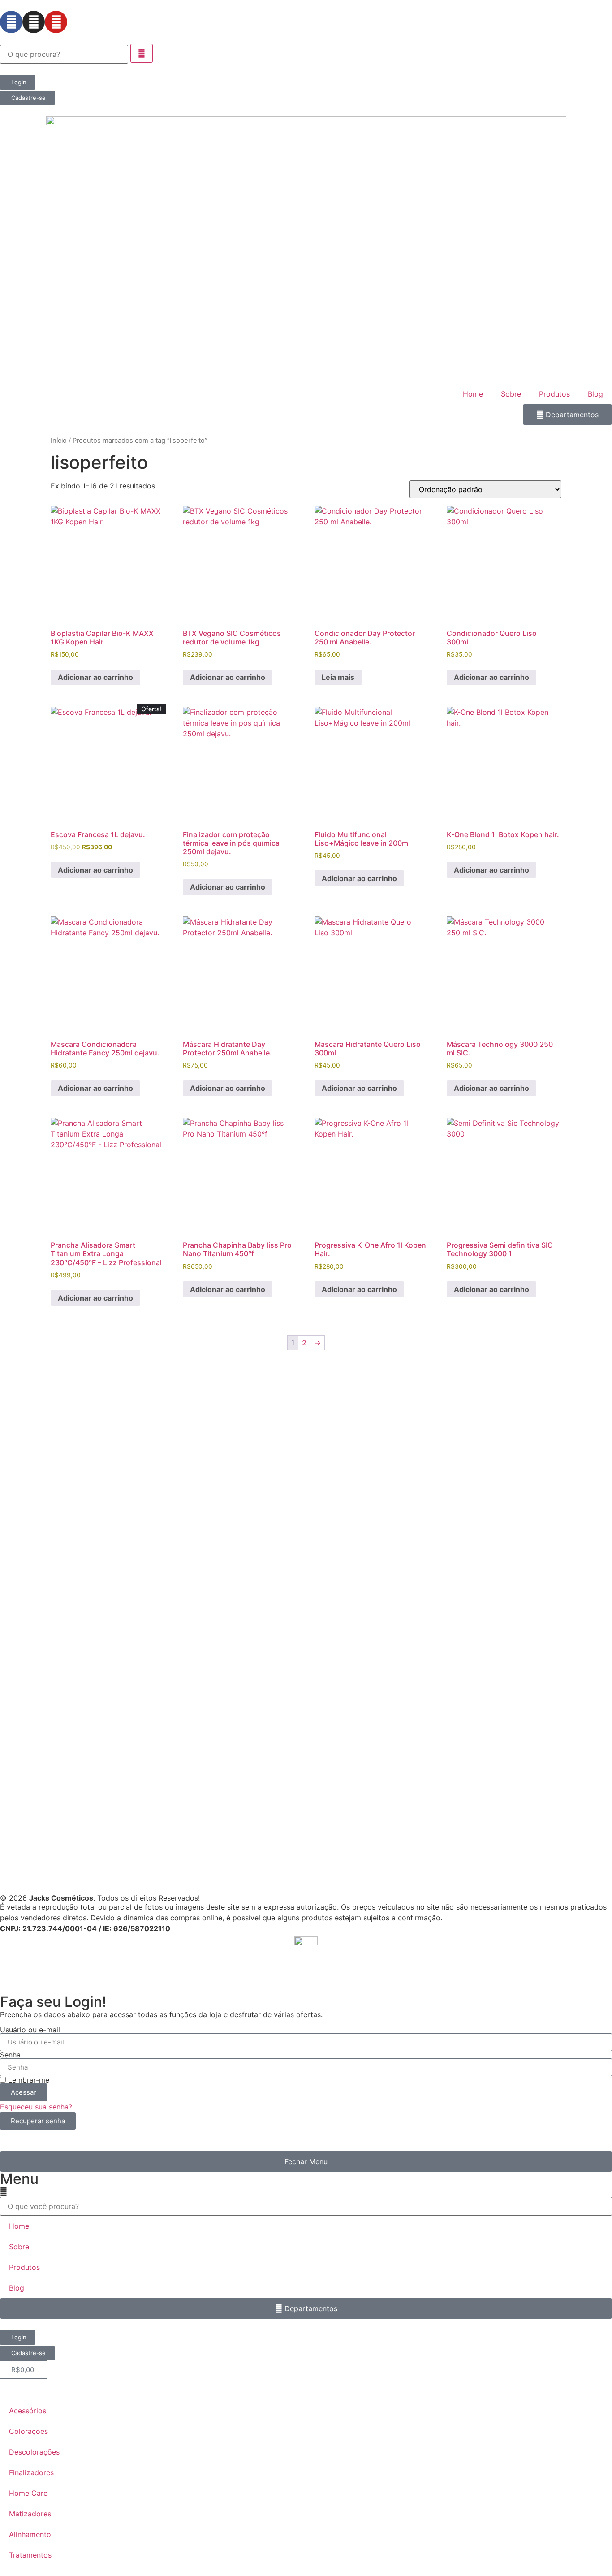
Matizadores (30, 2514)
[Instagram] (34, 22)
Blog (595, 394)
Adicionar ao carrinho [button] (95, 677)
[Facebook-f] (11, 22)
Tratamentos (30, 2555)
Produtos (554, 394)
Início (59, 441)
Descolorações (34, 2452)
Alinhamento (30, 2534)
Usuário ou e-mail (30, 2030)
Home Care (28, 2493)
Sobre (511, 394)
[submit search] (142, 53)
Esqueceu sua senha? (36, 2107)
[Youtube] (56, 22)
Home (473, 394)
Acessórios (28, 2411)
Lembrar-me (28, 2080)
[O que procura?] (64, 54)
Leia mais (338, 677)
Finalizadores (31, 2472)
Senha (10, 2055)
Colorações (28, 2431)
